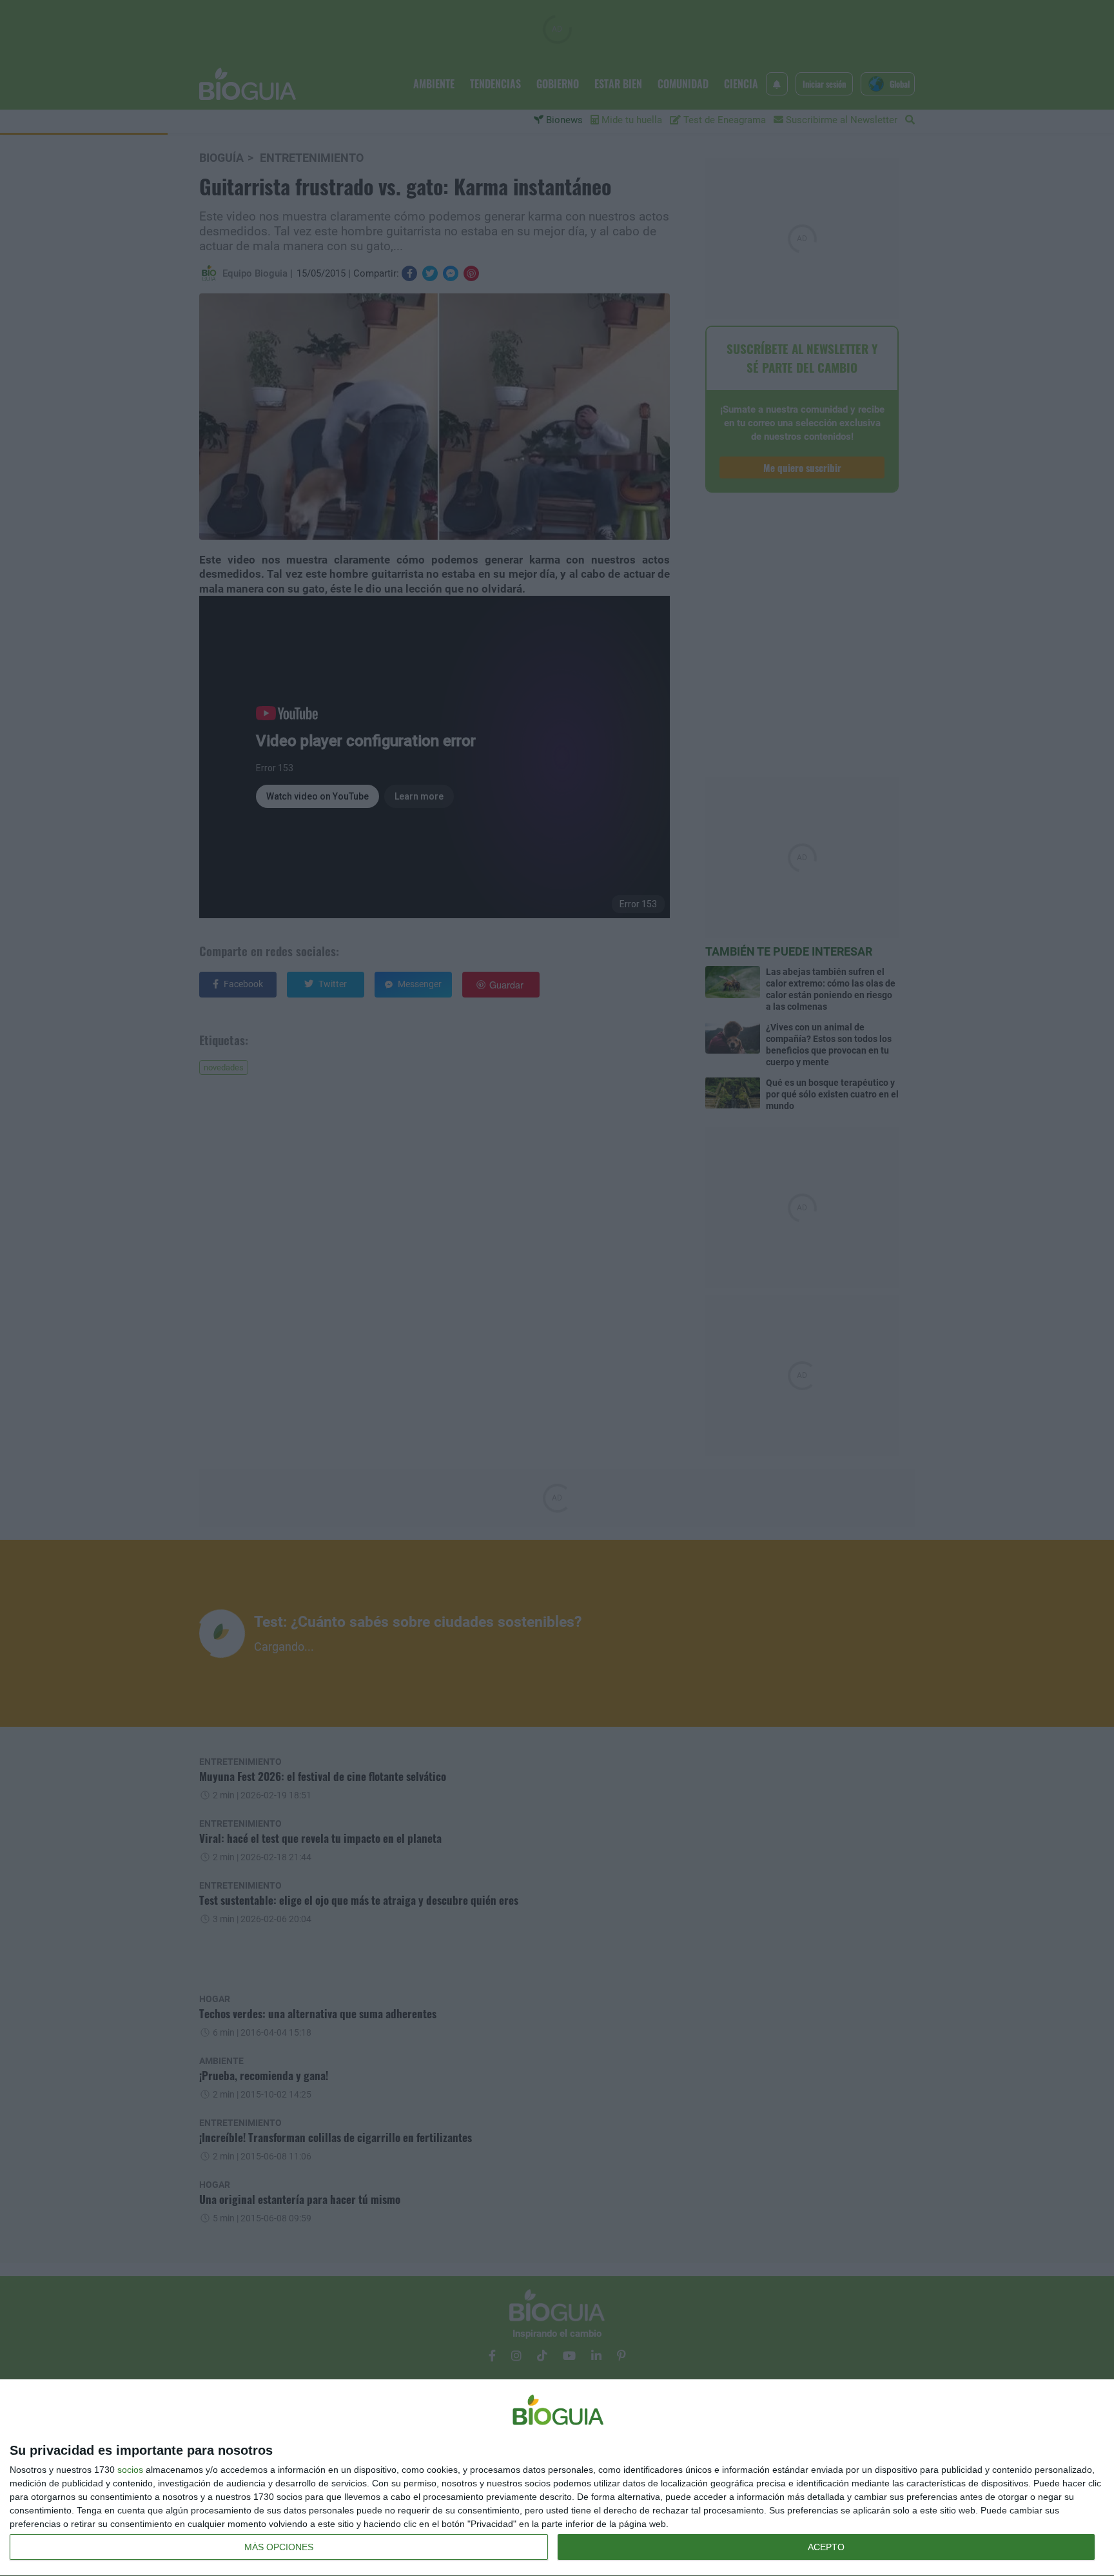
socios (130, 2470)
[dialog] (557, 2478)
